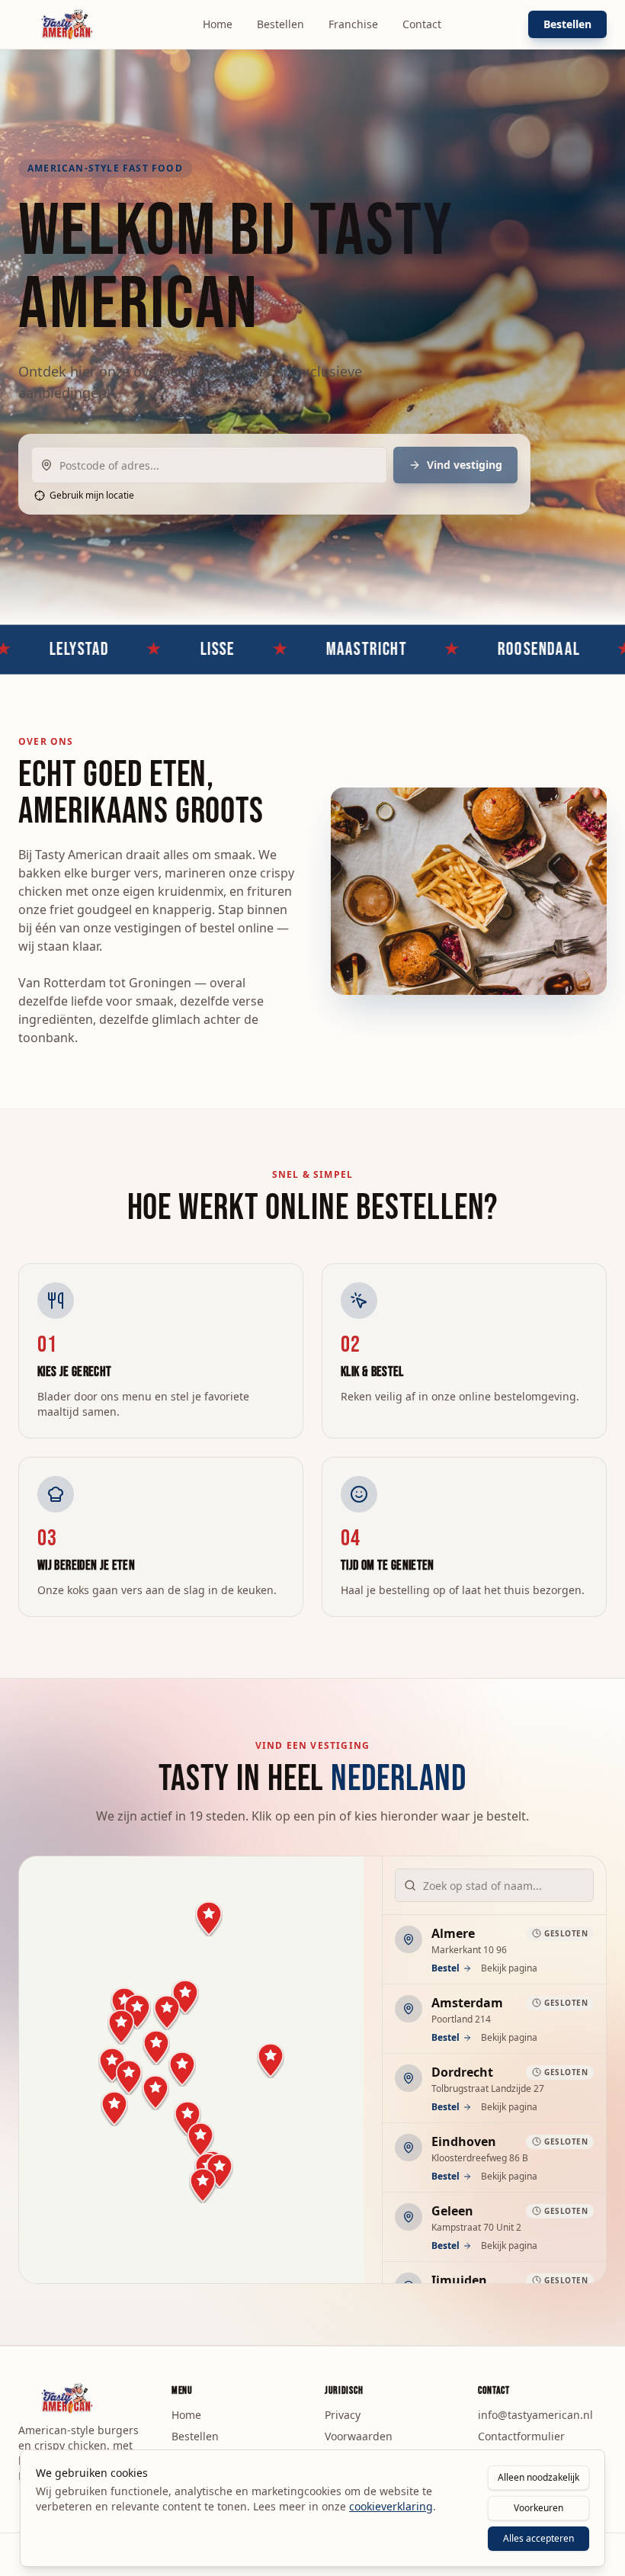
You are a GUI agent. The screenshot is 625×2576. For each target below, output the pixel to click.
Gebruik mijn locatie (92, 496)
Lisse (172, 649)
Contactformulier (521, 2436)
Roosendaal (494, 649)
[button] (167, 2012)
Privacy (343, 2415)
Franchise (353, 24)
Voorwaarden (359, 2436)
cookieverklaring (391, 2506)
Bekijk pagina (509, 1968)
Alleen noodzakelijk (538, 2477)
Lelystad (34, 649)
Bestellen (280, 24)
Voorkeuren (538, 2508)
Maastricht (321, 649)
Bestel (446, 1968)
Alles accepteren (538, 2538)
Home (218, 24)
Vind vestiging (465, 465)
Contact (422, 24)
